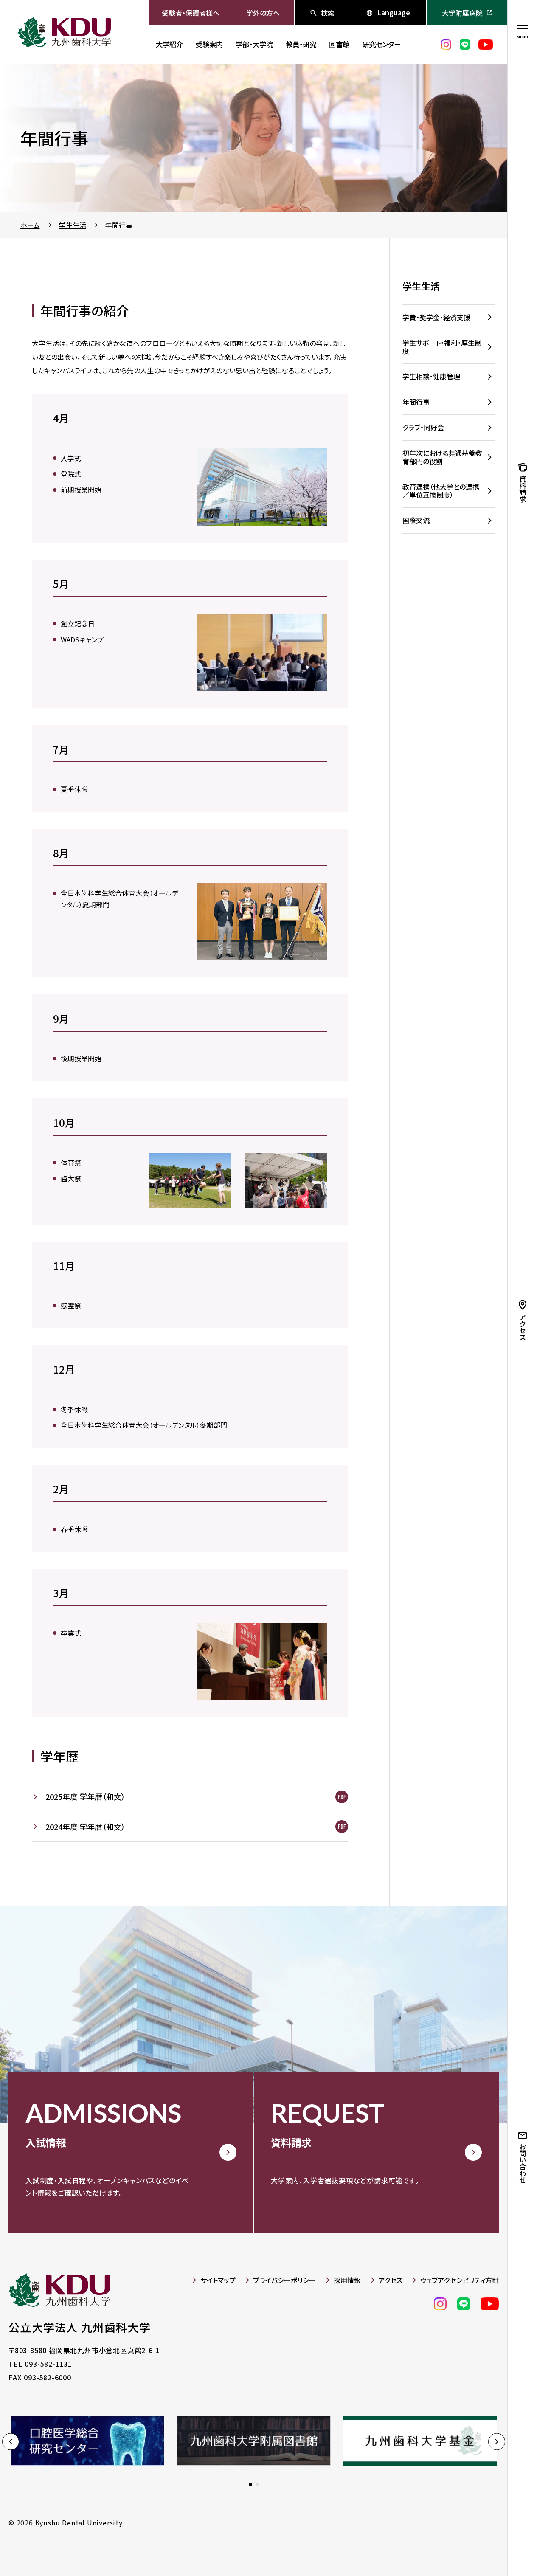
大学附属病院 (462, 13)
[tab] (250, 2484)
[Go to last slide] (11, 2441)
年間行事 (119, 225)
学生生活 (73, 225)
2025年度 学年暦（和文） (85, 1796)
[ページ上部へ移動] (482, 2546)
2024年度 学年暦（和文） (85, 1827)
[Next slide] (497, 2441)
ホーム (30, 225)
